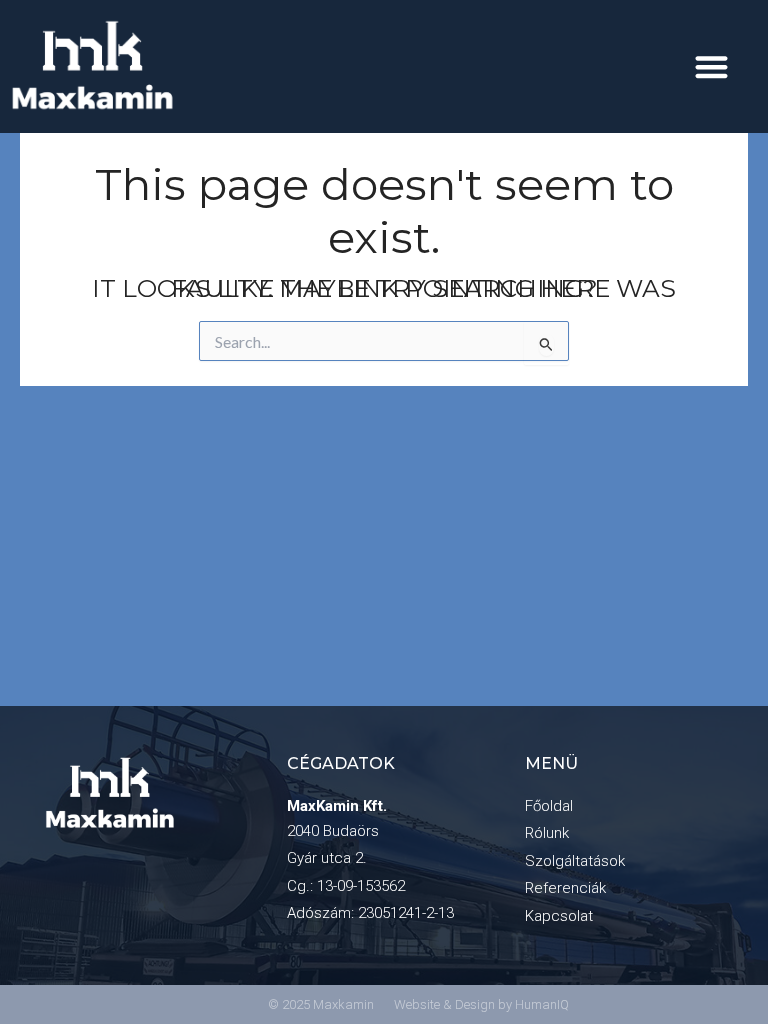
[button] (711, 66)
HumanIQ (542, 1004)
